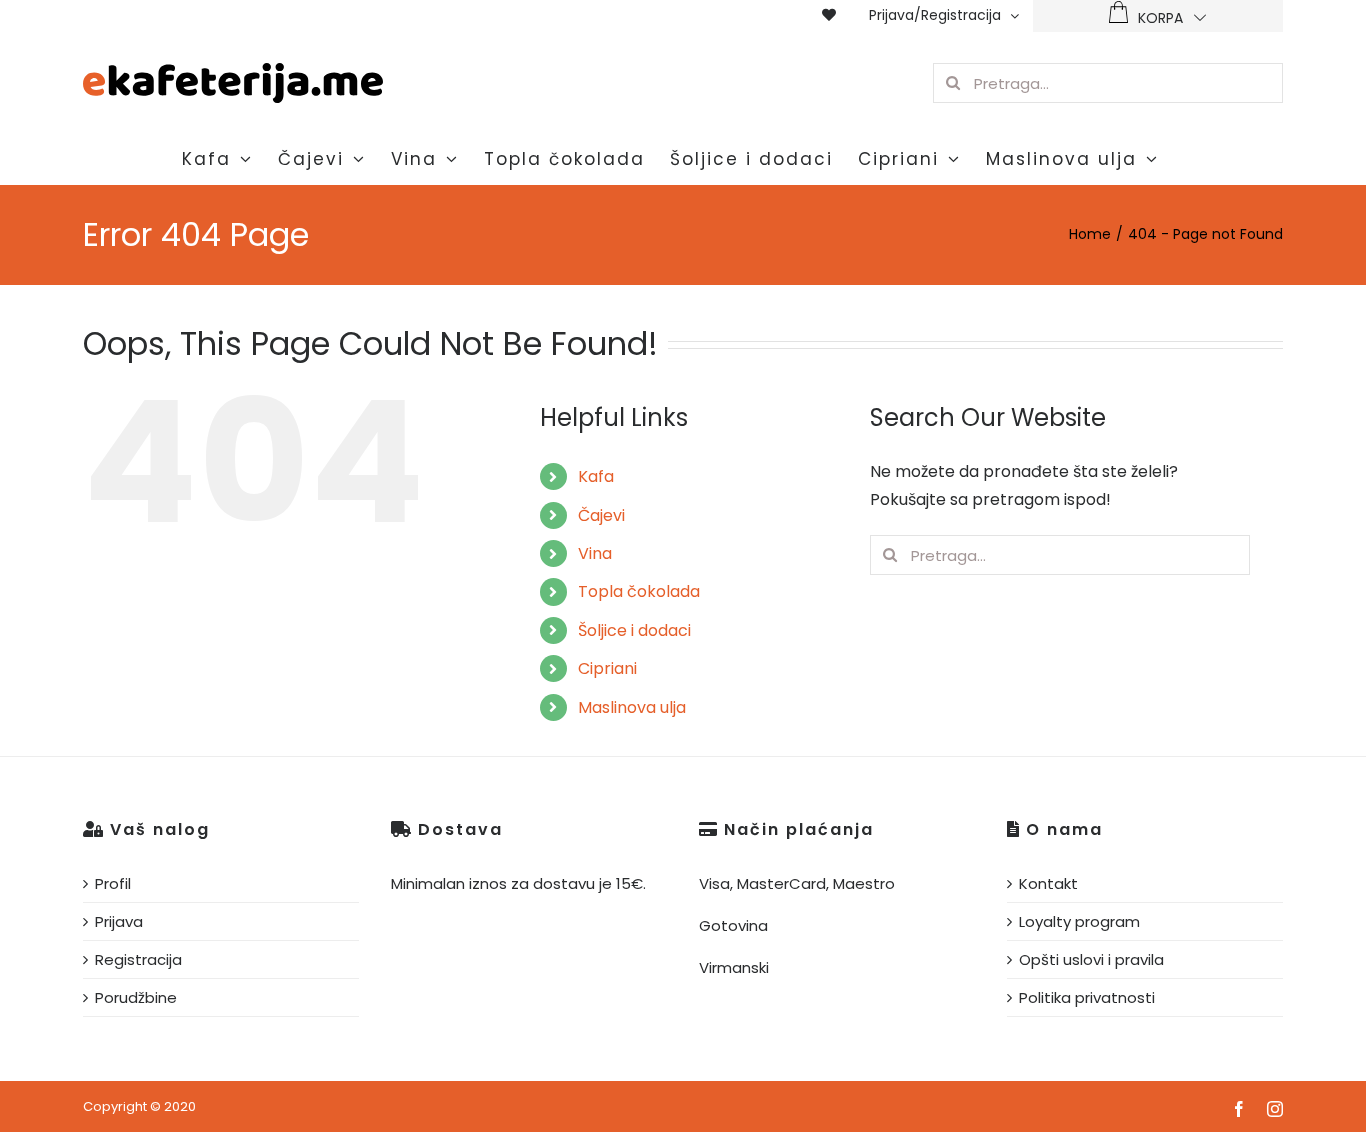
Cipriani (607, 668)
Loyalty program (1079, 921)
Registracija (138, 959)
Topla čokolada (639, 591)
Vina (595, 553)
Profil (113, 883)
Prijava (119, 921)
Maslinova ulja (632, 707)
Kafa (596, 476)
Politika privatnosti (1087, 997)
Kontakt (1048, 883)
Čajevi (601, 515)
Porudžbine (136, 997)
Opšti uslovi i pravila (1091, 959)
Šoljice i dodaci (634, 630)
